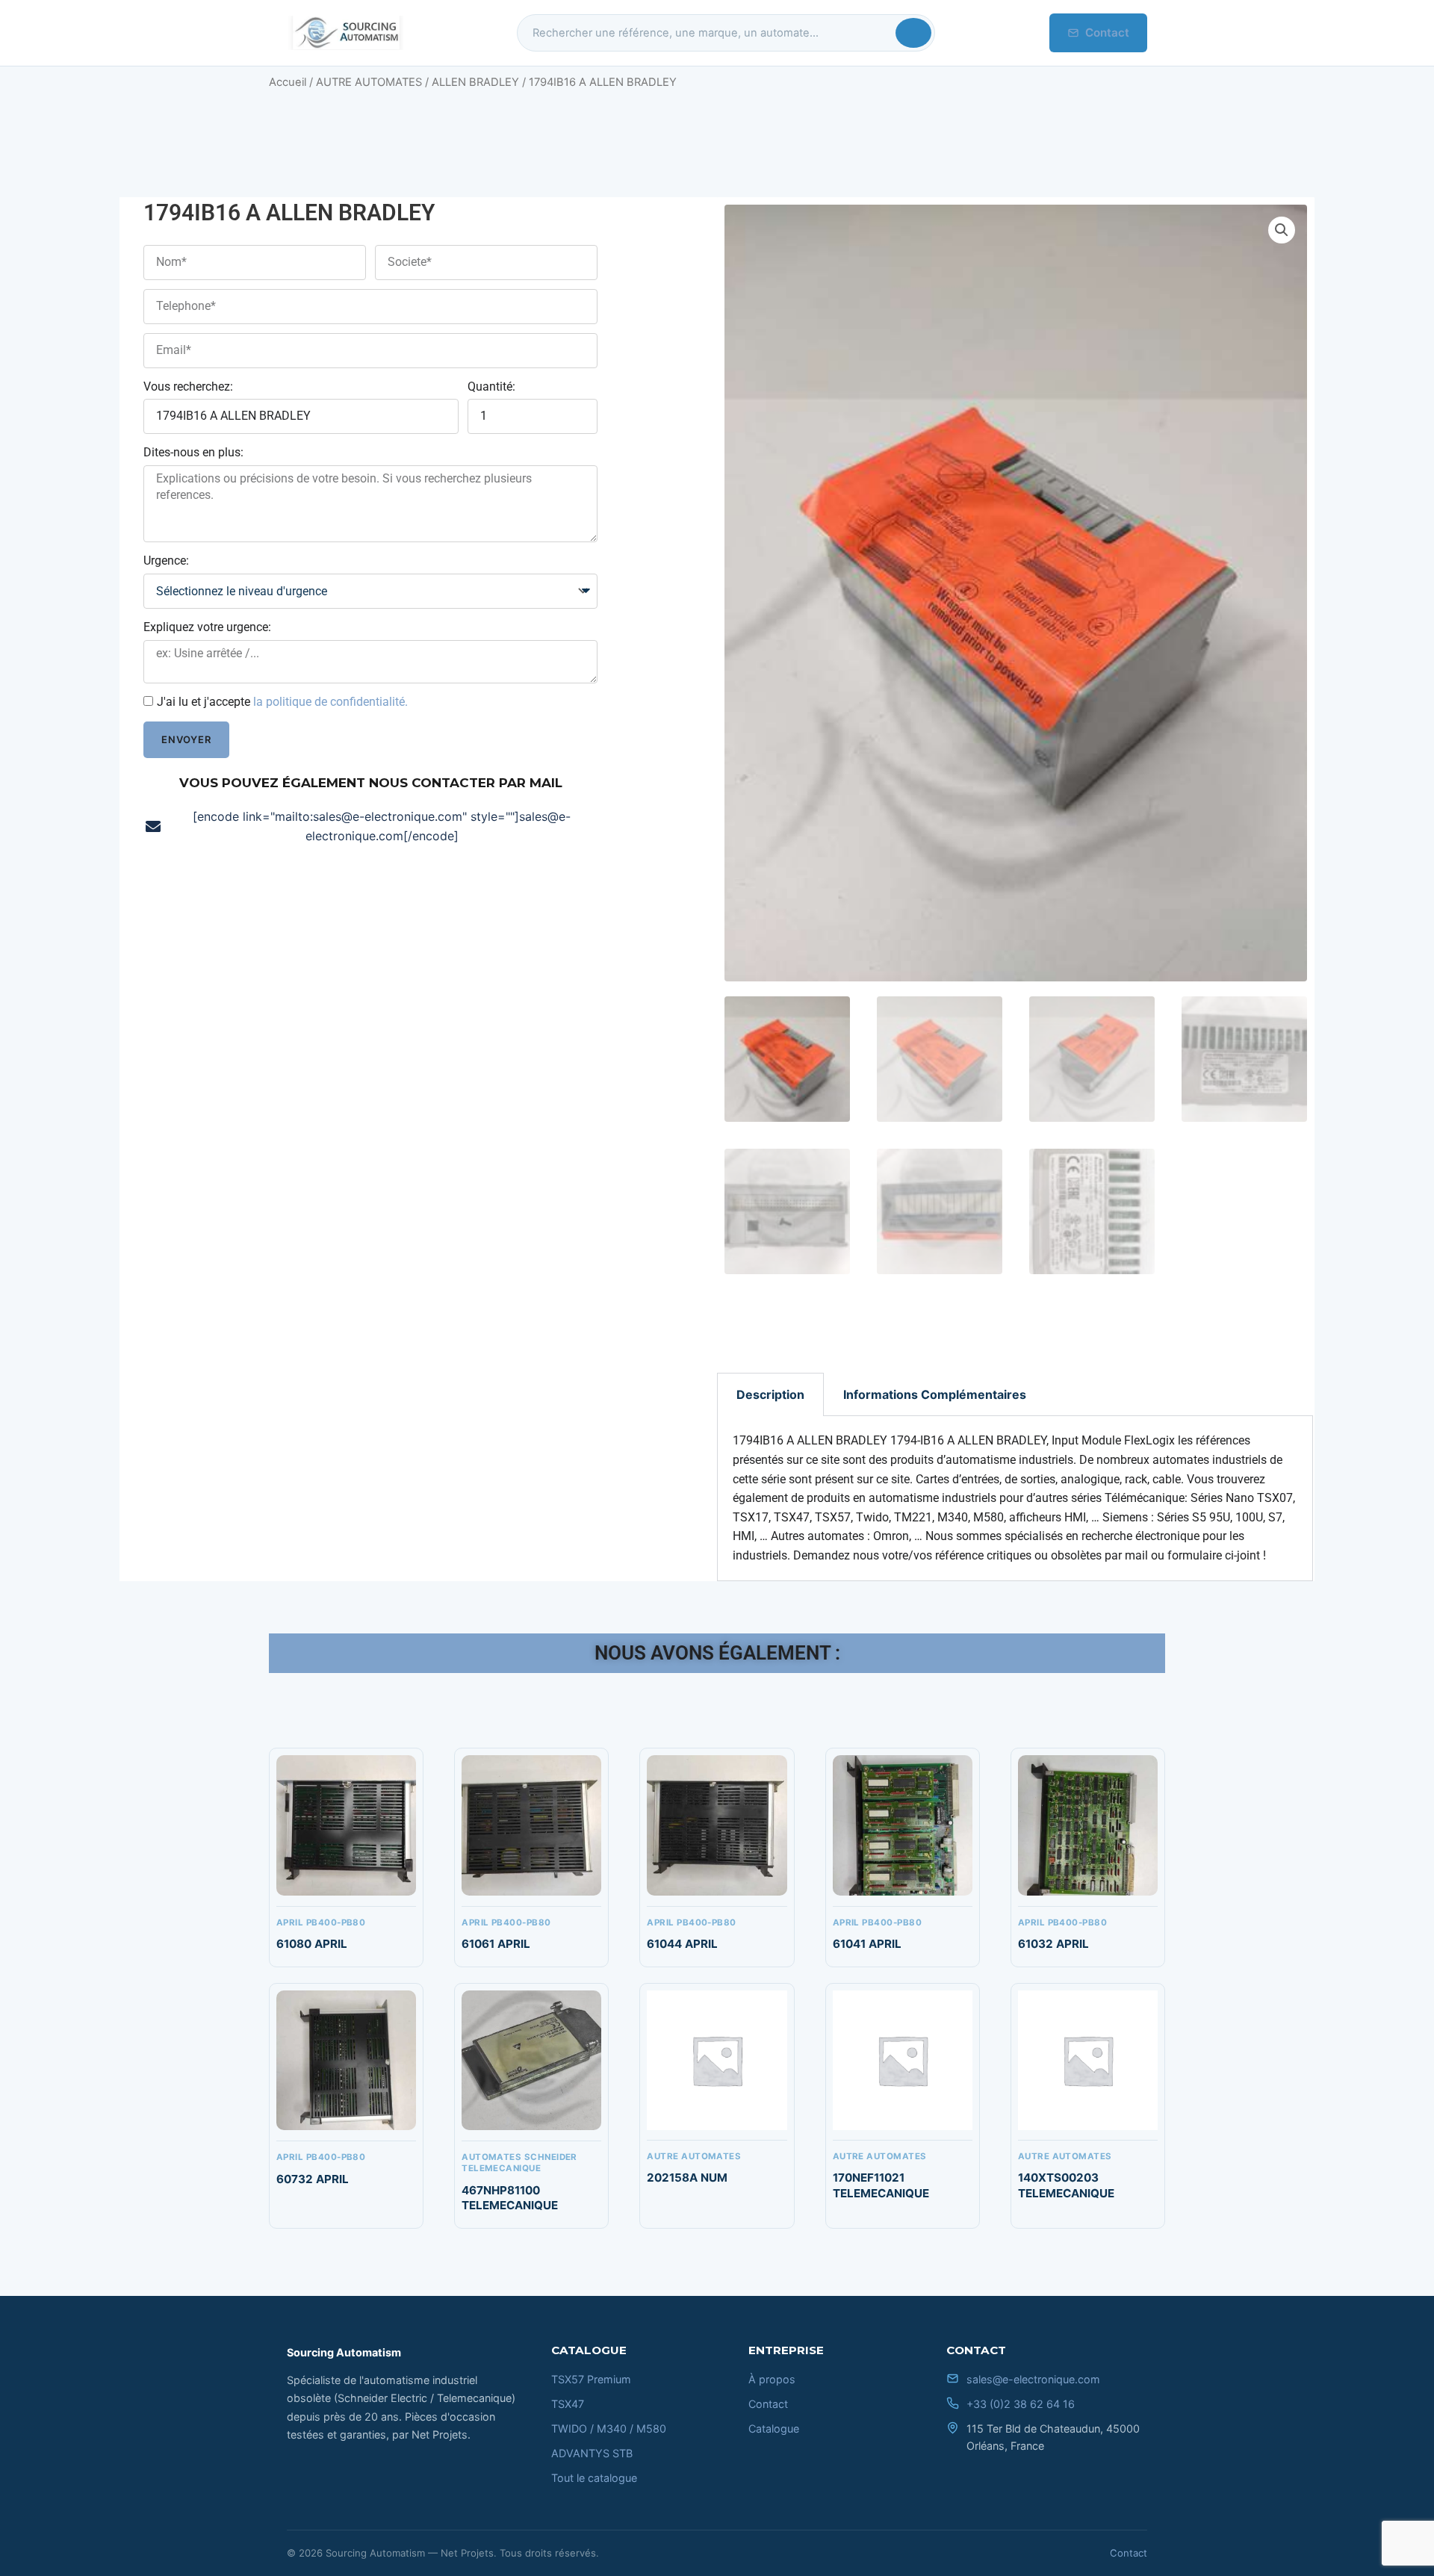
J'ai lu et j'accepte (282, 702)
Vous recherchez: (188, 387)
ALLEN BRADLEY (475, 82)
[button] (1282, 230)
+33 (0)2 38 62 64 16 (1021, 2404)
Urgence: (166, 561)
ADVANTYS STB (592, 2453)
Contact (1107, 32)
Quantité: (491, 387)
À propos (772, 2379)
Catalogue (774, 2428)
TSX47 (568, 2404)
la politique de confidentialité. (330, 702)
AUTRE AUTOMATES (369, 82)
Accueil (288, 82)
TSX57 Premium (591, 2379)
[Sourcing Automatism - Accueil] (345, 33)
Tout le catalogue (594, 2478)
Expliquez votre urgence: (207, 627)
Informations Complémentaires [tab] (935, 1394)
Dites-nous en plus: (193, 452)
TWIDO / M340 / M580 (609, 2428)
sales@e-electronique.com (1033, 2379)
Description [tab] (770, 1394)
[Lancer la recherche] (913, 33)
